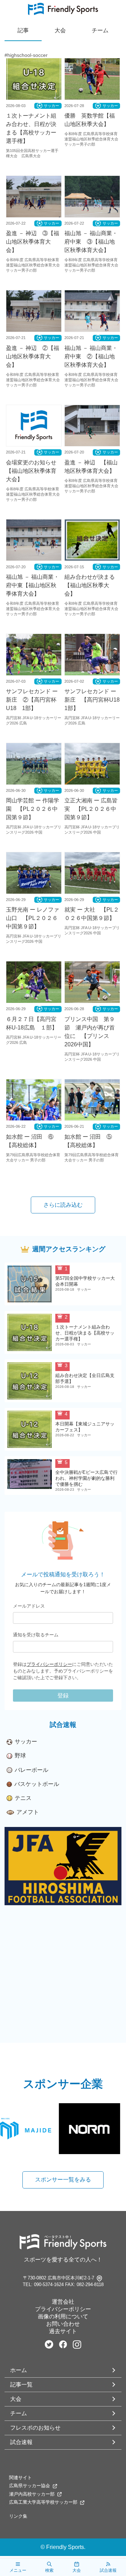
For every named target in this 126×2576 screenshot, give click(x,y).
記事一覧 (21, 2385)
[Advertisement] (63, 1980)
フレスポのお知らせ (35, 2428)
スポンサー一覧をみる (63, 2180)
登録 (63, 1696)
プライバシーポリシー (49, 1664)
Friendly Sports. (66, 2547)
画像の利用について (63, 2316)
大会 (16, 2399)
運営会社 (63, 2302)
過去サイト (63, 2331)
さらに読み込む (63, 1205)
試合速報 (21, 2442)
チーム (19, 2413)
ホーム (19, 2370)
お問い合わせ (63, 2324)
